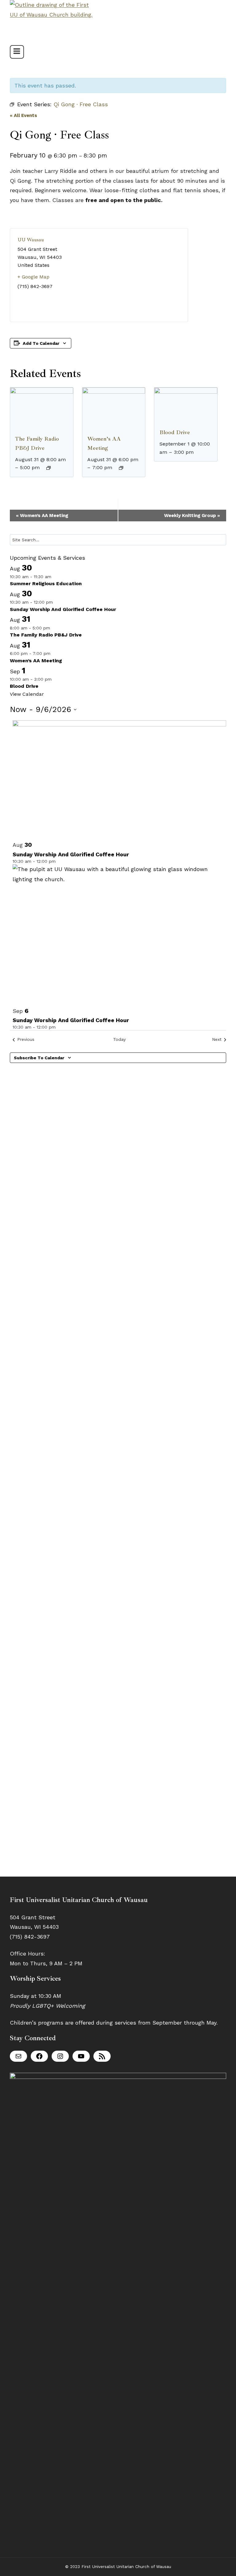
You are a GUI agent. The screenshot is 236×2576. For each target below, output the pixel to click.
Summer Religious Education (46, 584)
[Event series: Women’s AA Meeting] (121, 468)
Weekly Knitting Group (192, 516)
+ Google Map (33, 277)
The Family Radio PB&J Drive (46, 635)
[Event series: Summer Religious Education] (55, 577)
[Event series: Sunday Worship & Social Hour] (57, 602)
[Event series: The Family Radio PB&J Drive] (49, 468)
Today (119, 1039)
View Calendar (27, 694)
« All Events (24, 115)
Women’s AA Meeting (42, 516)
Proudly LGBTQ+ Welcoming (47, 2006)
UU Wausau (31, 240)
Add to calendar (41, 343)
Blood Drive (175, 432)
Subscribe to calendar (39, 1058)
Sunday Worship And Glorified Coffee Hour (63, 609)
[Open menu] (17, 52)
